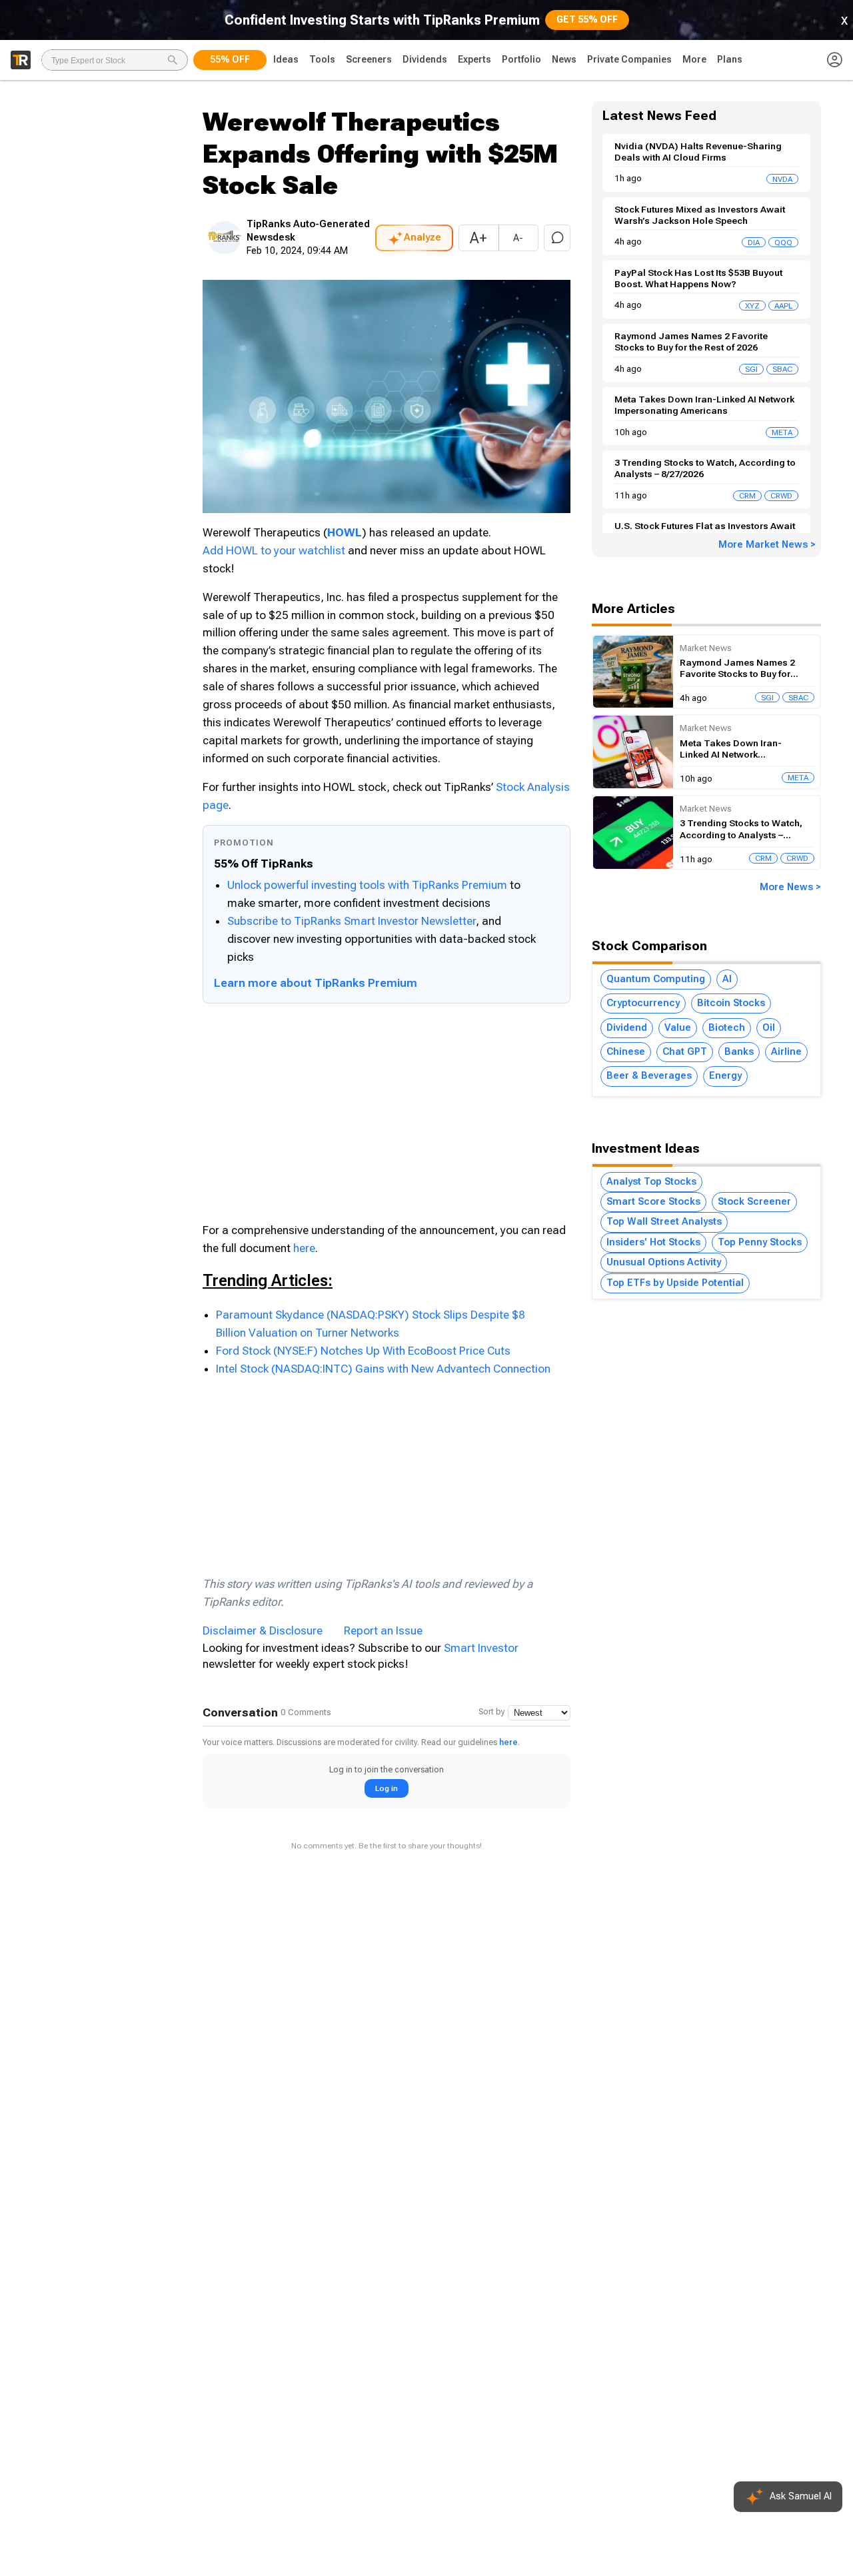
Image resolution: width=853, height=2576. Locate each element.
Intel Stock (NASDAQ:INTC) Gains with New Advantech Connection (383, 1369)
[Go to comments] (557, 238)
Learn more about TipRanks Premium (316, 983)
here (304, 1248)
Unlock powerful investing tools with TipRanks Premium (369, 885)
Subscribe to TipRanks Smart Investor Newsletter (352, 921)
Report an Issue (383, 1630)
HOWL (345, 532)
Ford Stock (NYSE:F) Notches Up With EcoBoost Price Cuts (363, 1351)
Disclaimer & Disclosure (263, 1630)
